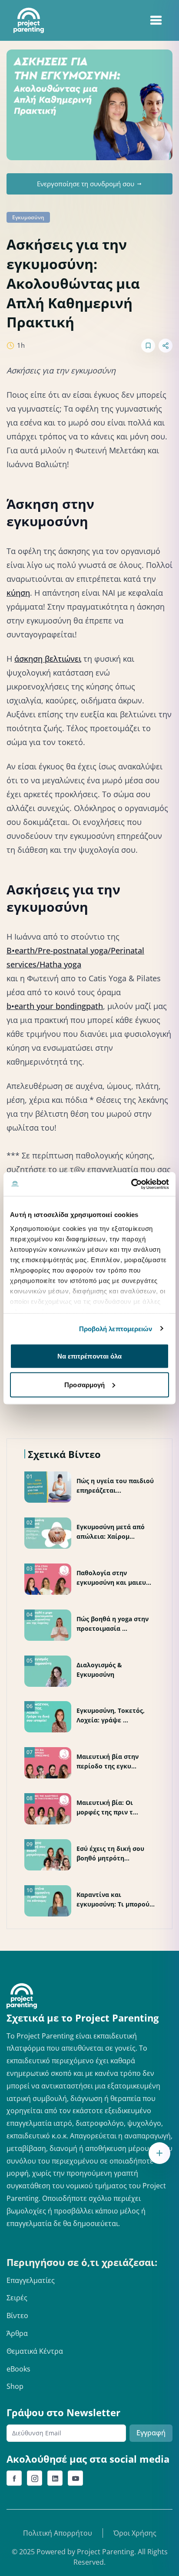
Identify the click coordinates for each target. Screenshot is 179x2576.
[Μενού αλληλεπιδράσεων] (159, 2153)
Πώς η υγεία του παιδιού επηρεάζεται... (115, 1486)
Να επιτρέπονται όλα (90, 1356)
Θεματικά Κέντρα (35, 2351)
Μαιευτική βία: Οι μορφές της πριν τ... (107, 1807)
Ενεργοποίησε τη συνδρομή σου (86, 184)
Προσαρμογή (85, 1384)
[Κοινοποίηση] (166, 346)
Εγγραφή (151, 2433)
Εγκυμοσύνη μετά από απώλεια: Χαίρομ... (111, 1532)
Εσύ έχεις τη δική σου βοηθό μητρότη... (110, 1853)
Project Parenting (106, 2552)
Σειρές (17, 2298)
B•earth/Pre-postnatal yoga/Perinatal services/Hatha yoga (75, 957)
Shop (15, 2386)
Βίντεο (17, 2315)
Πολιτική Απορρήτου (58, 2533)
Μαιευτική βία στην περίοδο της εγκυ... (108, 1761)
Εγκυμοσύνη (28, 217)
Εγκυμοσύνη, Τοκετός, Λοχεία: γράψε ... (111, 1715)
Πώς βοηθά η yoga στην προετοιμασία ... (113, 1624)
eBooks (18, 2369)
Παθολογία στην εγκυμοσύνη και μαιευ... (114, 1578)
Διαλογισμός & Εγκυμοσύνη (99, 1670)
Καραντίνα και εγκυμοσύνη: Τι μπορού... (116, 1899)
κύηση (18, 593)
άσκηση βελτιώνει (48, 659)
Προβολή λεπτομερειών (116, 1328)
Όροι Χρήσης (135, 2533)
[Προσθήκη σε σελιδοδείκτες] (148, 346)
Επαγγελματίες (31, 2280)
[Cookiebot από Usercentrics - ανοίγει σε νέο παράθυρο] (131, 1184)
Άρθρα (17, 2333)
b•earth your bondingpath (55, 1006)
